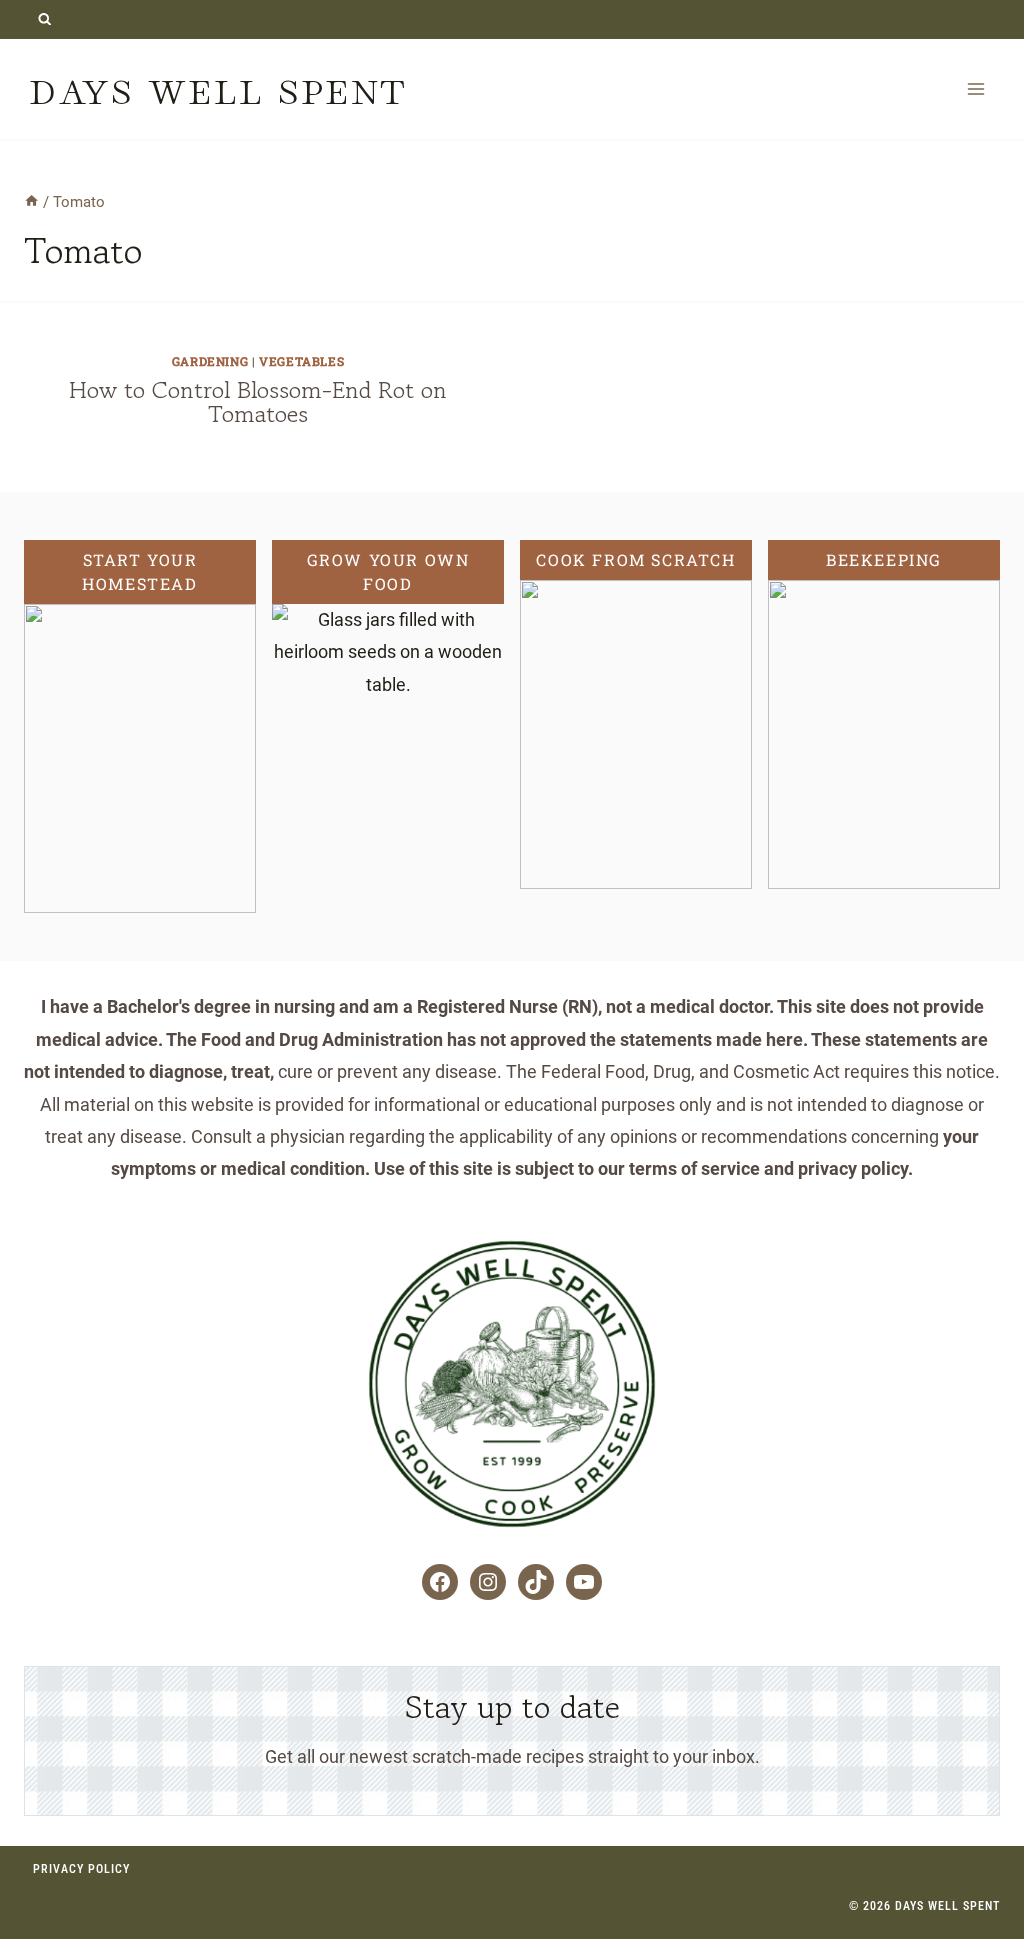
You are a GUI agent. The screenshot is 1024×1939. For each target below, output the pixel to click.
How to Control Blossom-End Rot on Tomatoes (258, 401)
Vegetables (301, 361)
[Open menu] (975, 88)
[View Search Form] (44, 19)
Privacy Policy (81, 1869)
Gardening (210, 361)
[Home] (31, 202)
